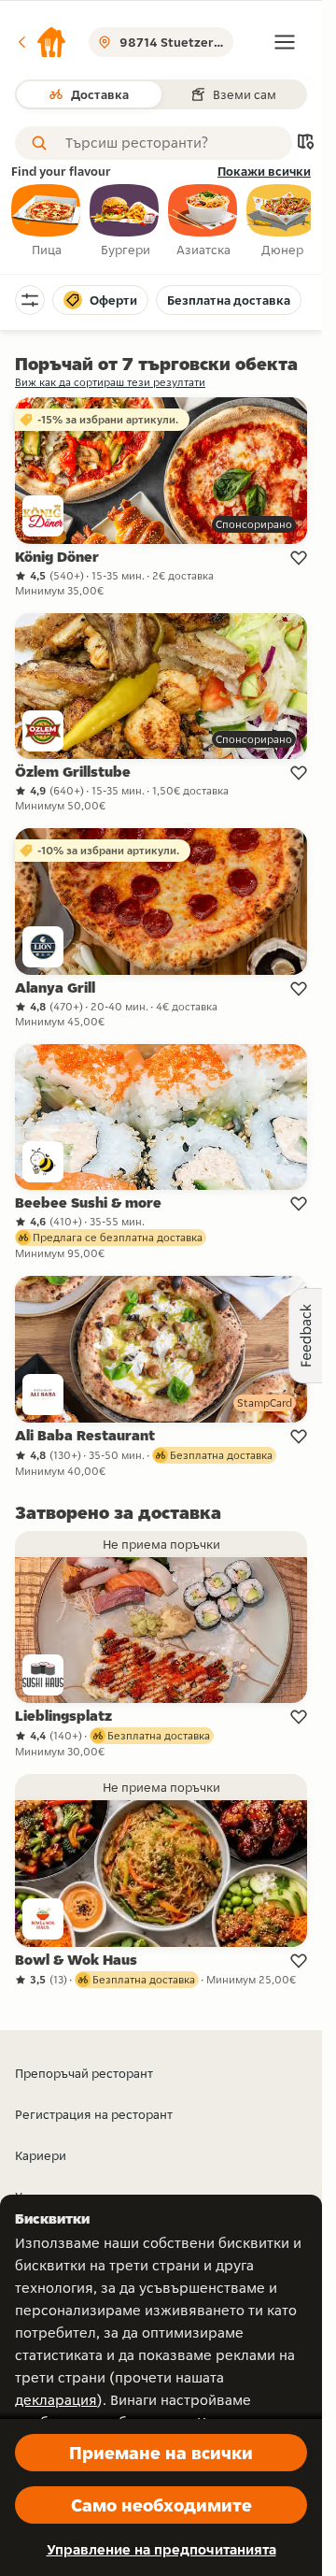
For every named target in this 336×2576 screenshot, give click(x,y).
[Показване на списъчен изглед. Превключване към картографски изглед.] (305, 143)
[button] (41, 42)
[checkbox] (47, 222)
